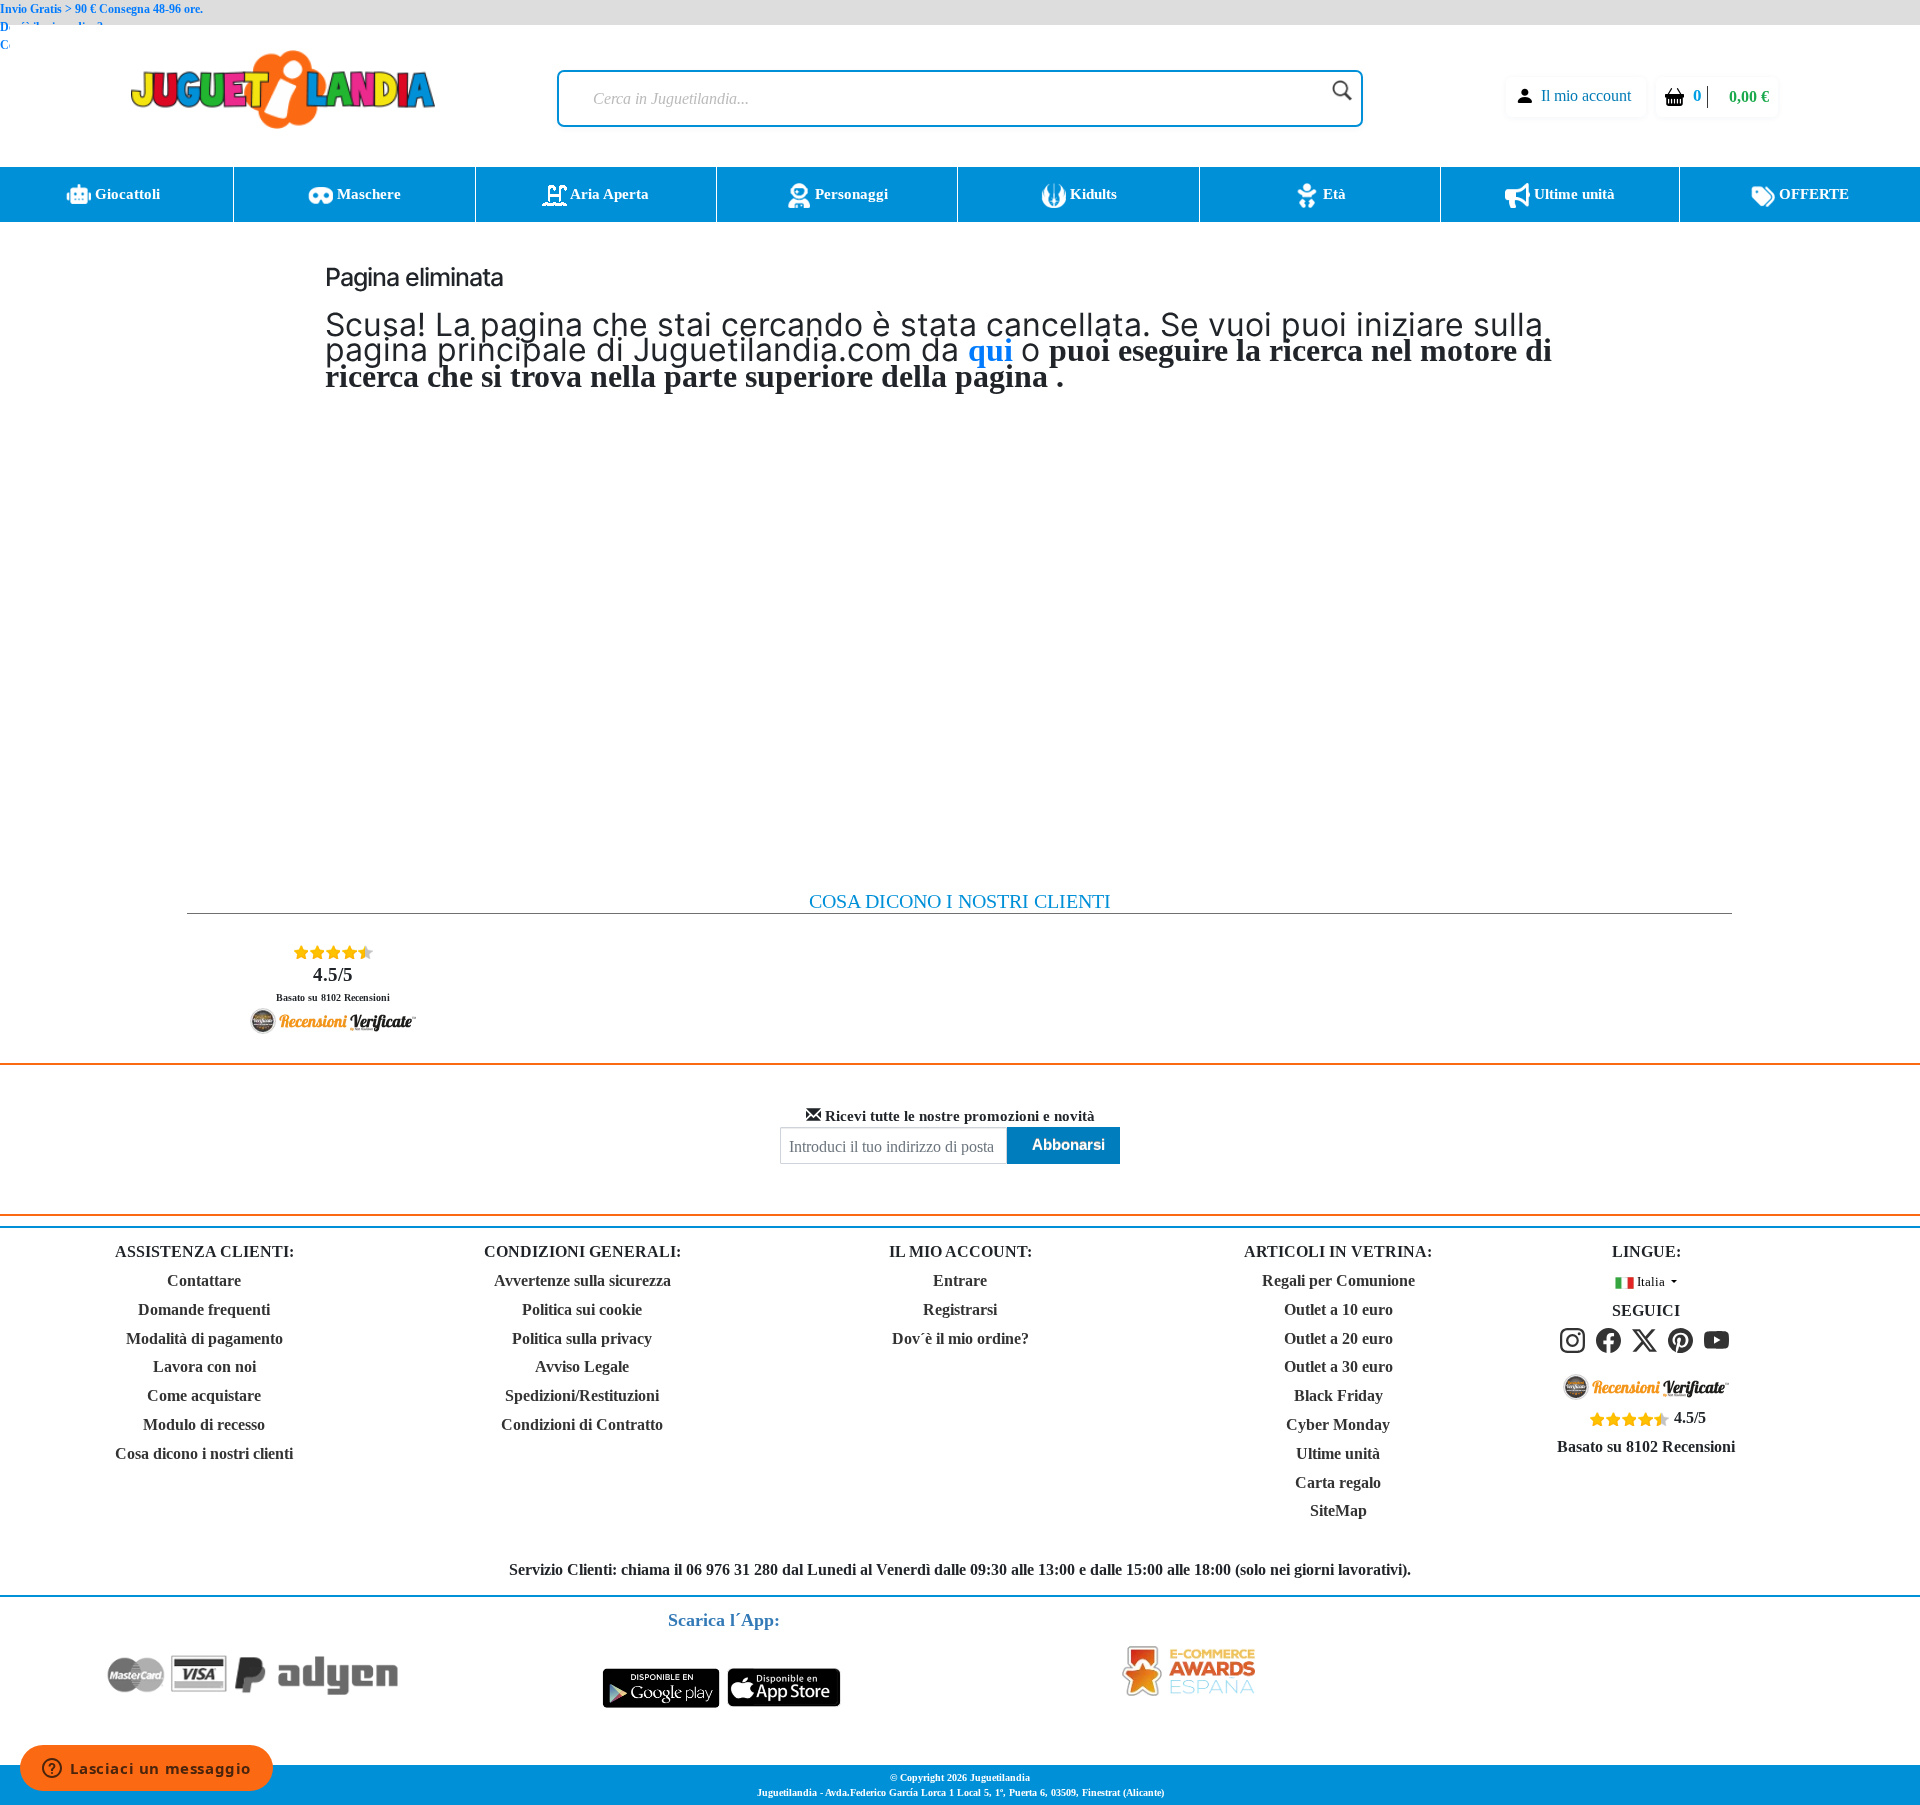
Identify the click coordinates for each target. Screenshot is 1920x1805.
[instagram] (1576, 1339)
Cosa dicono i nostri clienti (204, 1453)
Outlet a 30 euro (1338, 1366)
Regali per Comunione (1338, 1280)
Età (1332, 194)
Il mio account (1586, 95)
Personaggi (849, 194)
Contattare (204, 1280)
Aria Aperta (608, 194)
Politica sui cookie (582, 1309)
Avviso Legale (582, 1366)
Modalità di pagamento (204, 1338)
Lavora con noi (204, 1366)
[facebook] (1612, 1339)
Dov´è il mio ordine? (960, 1338)
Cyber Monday (1338, 1424)
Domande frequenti (204, 1309)
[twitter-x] (1648, 1339)
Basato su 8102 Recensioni (333, 983)
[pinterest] (1684, 1339)
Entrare (960, 1280)
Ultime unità (1572, 194)
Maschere (367, 194)
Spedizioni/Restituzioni (582, 1395)
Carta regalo (1338, 1482)
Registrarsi (960, 1309)
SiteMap (1338, 1510)
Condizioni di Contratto (582, 1424)
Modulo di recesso (204, 1424)
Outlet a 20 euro (1338, 1338)
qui (994, 350)
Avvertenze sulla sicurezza (582, 1280)
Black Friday (1338, 1395)
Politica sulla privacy (582, 1338)
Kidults (1091, 194)
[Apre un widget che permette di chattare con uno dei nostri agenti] (146, 1770)
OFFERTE (1812, 194)
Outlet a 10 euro (1338, 1309)
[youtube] (1718, 1339)
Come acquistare (204, 1395)
